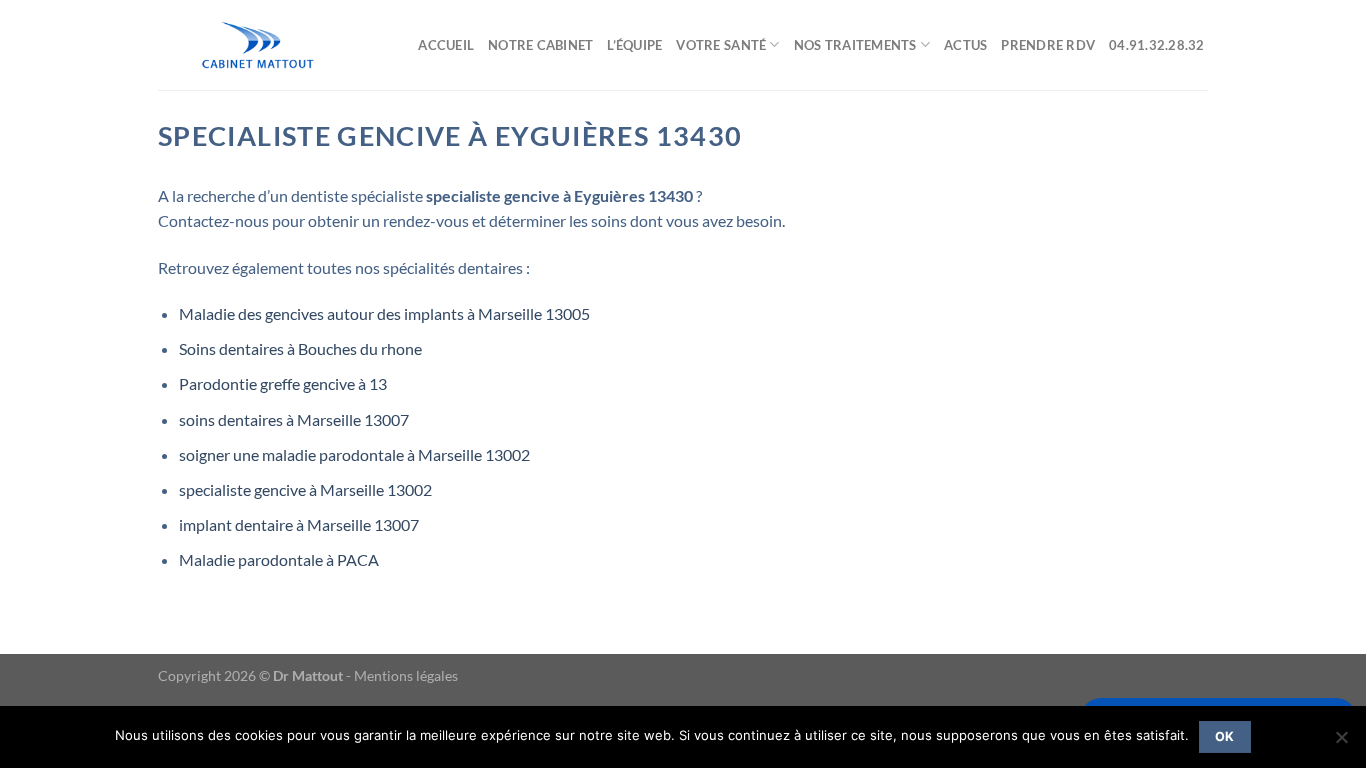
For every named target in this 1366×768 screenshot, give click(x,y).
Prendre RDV (1048, 45)
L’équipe (634, 45)
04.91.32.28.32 (1158, 45)
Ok (1225, 736)
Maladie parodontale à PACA (279, 559)
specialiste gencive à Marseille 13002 (305, 489)
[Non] (1341, 743)
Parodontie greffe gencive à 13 (283, 383)
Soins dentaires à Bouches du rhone (300, 348)
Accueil (446, 45)
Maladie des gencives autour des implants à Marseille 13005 (384, 313)
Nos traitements (855, 45)
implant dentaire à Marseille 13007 (299, 524)
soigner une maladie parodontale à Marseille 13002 (354, 454)
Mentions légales (406, 675)
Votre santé (721, 45)
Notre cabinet (540, 45)
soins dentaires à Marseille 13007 (294, 419)
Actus (965, 45)
